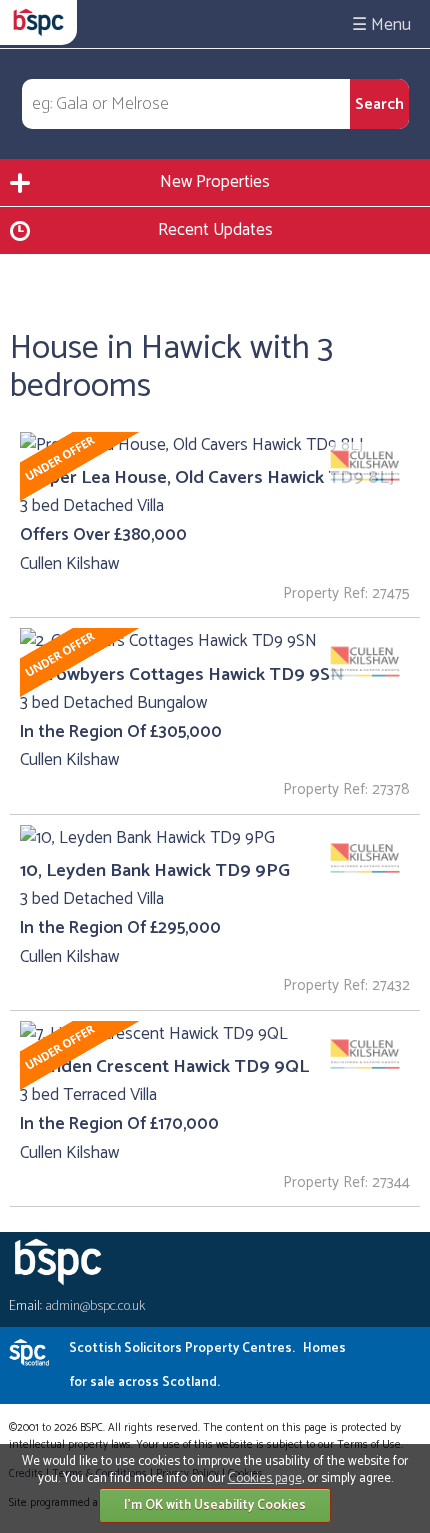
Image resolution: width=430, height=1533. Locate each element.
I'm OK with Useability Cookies (215, 1505)
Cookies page (265, 1478)
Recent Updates (215, 230)
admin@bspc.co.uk (95, 1306)
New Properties (215, 182)
